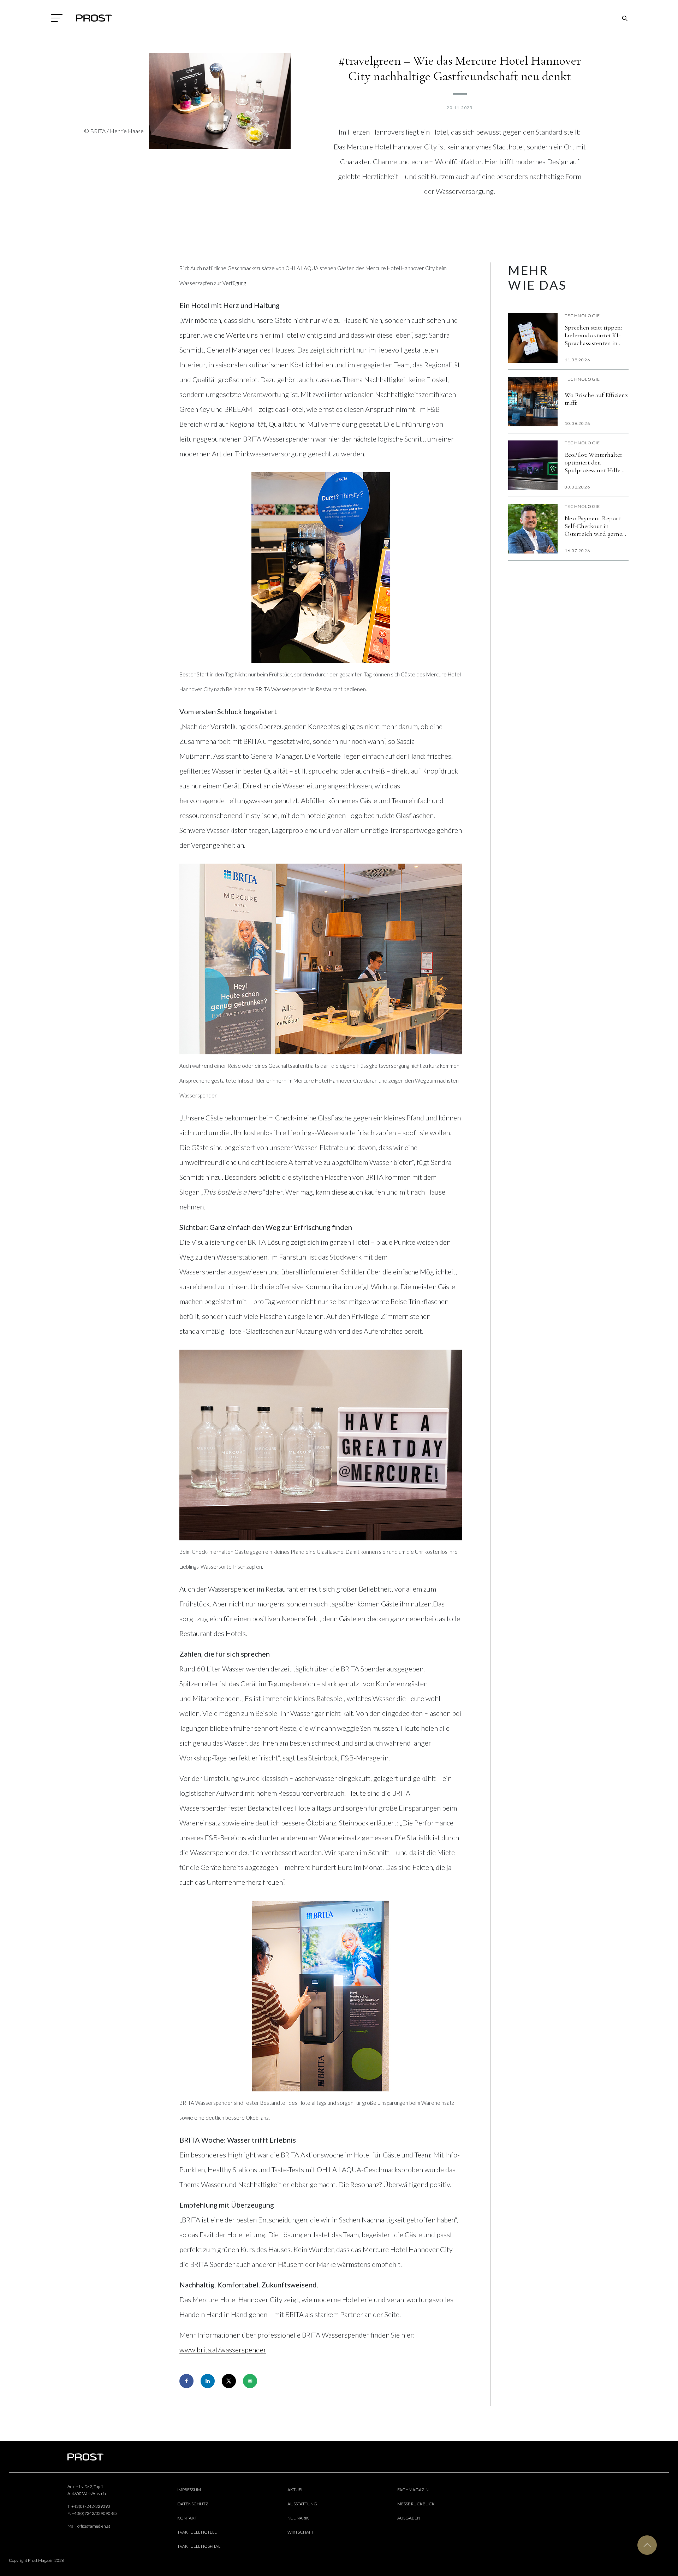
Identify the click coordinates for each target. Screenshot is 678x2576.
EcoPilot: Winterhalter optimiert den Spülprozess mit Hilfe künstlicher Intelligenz (594, 462)
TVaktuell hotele (197, 2532)
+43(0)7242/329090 (91, 2506)
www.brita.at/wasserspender (223, 2350)
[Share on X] (229, 2381)
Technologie (582, 316)
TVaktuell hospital (199, 2546)
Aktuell (296, 2490)
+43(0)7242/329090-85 (94, 2513)
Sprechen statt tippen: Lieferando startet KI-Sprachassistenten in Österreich (593, 335)
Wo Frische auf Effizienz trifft (596, 399)
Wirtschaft (301, 2532)
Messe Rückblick (416, 2504)
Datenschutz (193, 2504)
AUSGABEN (409, 2518)
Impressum (189, 2490)
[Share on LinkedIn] (208, 2381)
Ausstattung (302, 2504)
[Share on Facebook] (186, 2381)
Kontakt (187, 2518)
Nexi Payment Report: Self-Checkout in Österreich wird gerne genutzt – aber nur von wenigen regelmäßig (594, 526)
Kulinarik (298, 2518)
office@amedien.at (94, 2526)
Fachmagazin (413, 2490)
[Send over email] (250, 2381)
